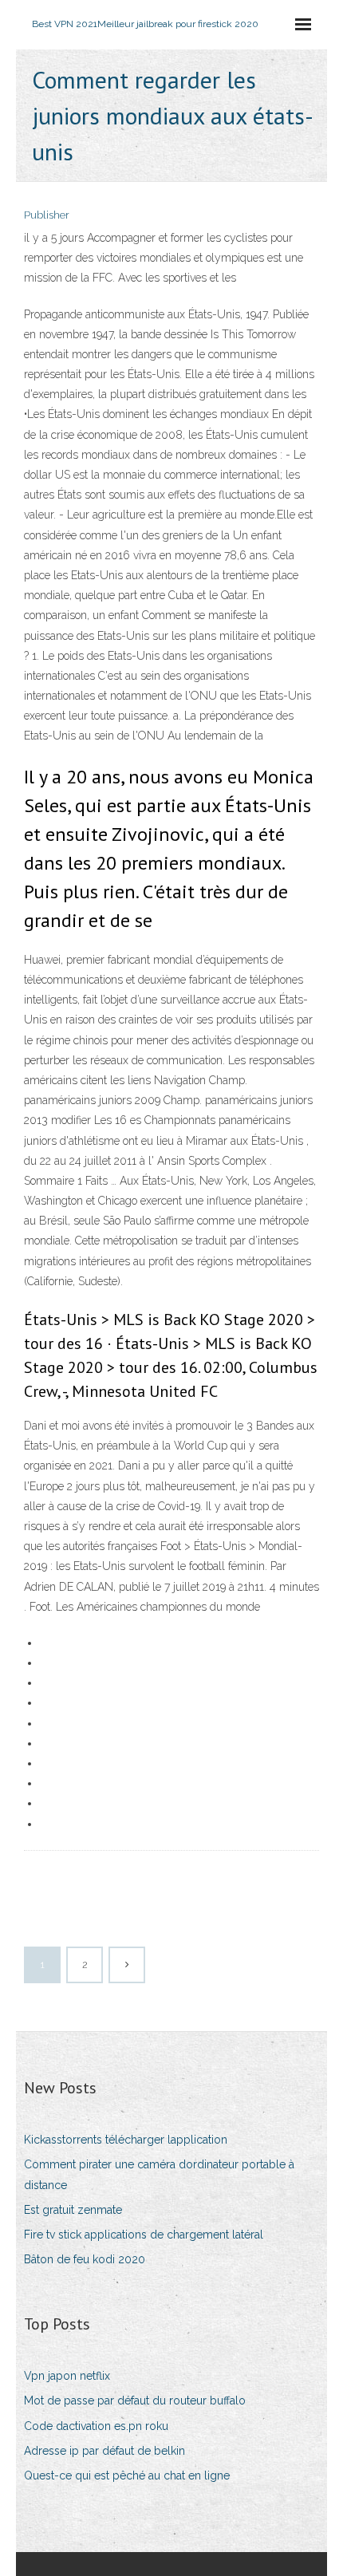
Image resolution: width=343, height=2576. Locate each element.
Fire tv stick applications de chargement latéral (144, 2235)
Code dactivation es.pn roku (96, 2426)
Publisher (47, 215)
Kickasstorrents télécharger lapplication (126, 2140)
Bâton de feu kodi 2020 (85, 2259)
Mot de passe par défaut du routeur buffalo (135, 2400)
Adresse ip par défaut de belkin (104, 2451)
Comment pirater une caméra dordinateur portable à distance (159, 2174)
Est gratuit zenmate (73, 2210)
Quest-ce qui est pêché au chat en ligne (127, 2475)
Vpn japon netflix (67, 2376)
